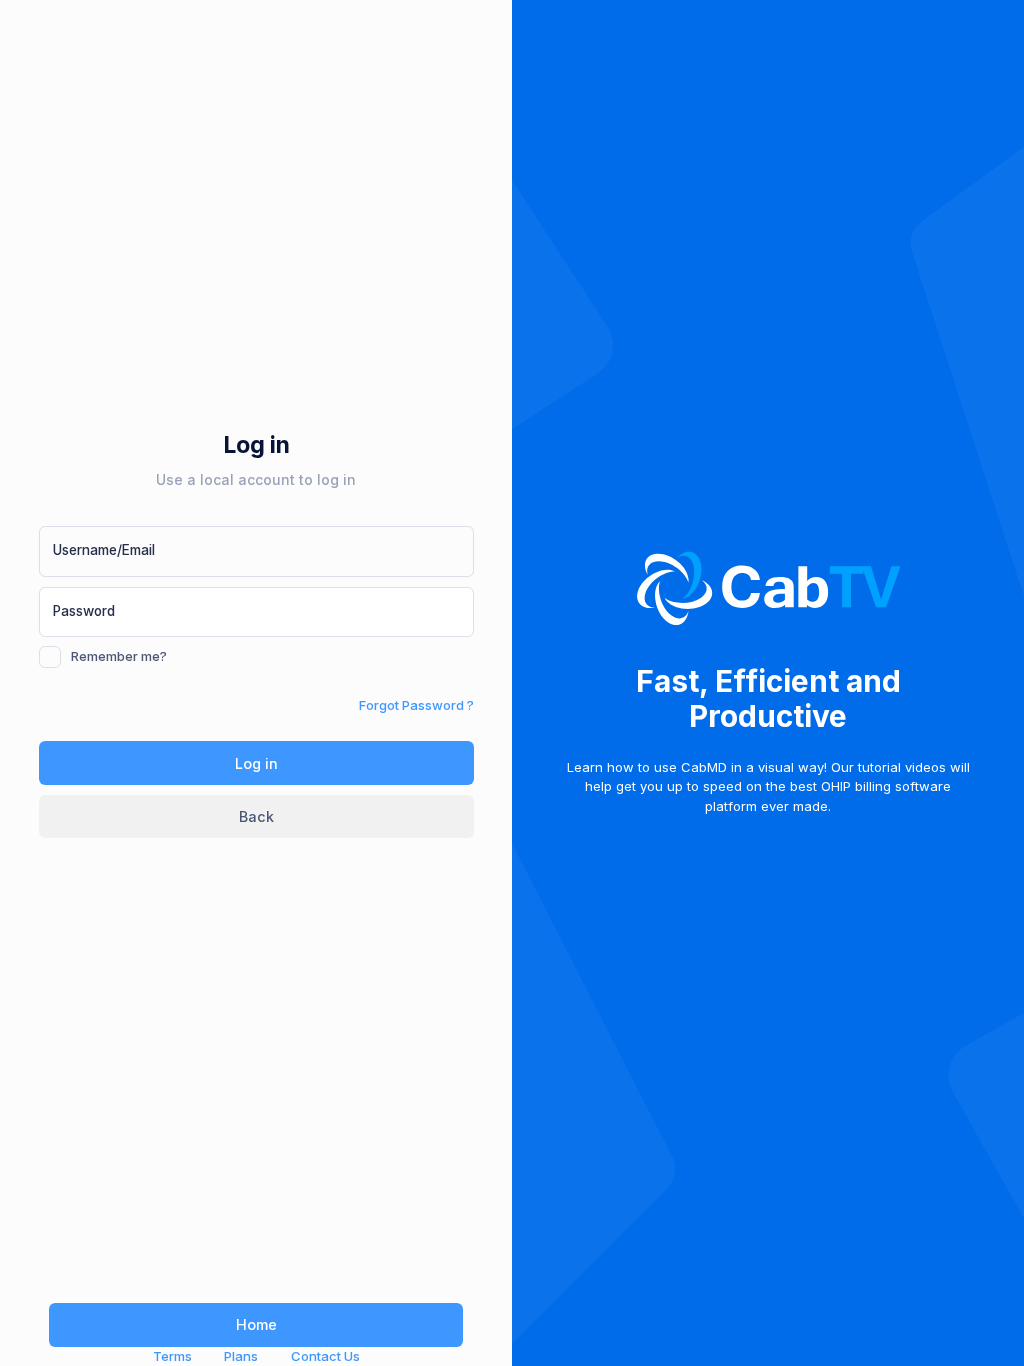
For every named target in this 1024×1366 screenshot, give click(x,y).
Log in (256, 763)
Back (256, 816)
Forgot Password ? (416, 705)
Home (256, 1324)
